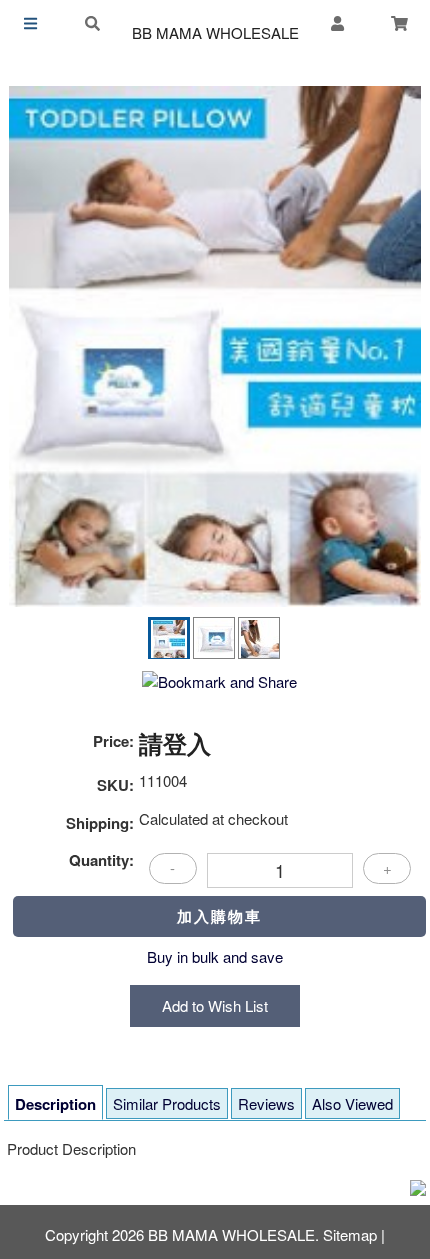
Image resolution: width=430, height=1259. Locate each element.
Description (55, 1104)
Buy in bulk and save (215, 956)
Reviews (266, 1103)
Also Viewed (352, 1103)
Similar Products (167, 1103)
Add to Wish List (215, 1005)
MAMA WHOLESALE (215, 32)
